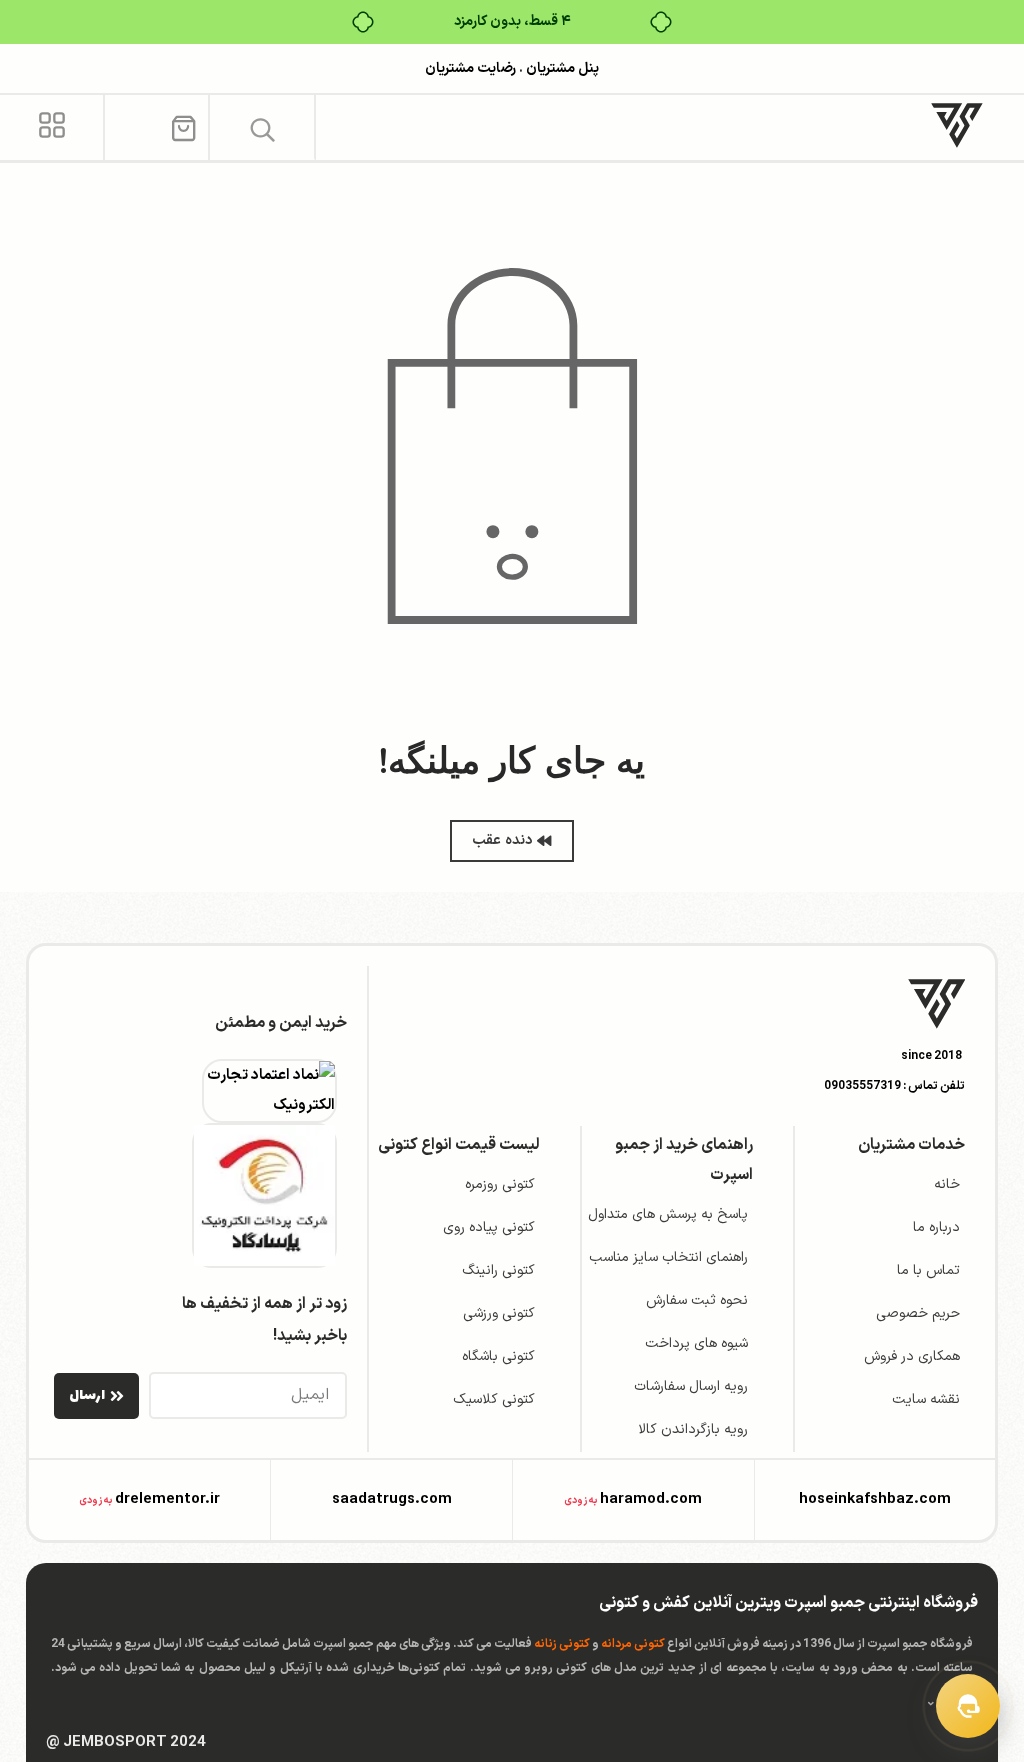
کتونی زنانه (562, 1644)
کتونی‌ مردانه (633, 1644)
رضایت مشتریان (470, 68)
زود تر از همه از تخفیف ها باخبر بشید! (264, 1320)
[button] (262, 129)
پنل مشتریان (561, 68)
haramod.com (651, 1499)
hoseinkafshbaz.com (875, 1499)
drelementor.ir (167, 1499)
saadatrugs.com (392, 1499)
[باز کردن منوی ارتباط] (968, 1706)
